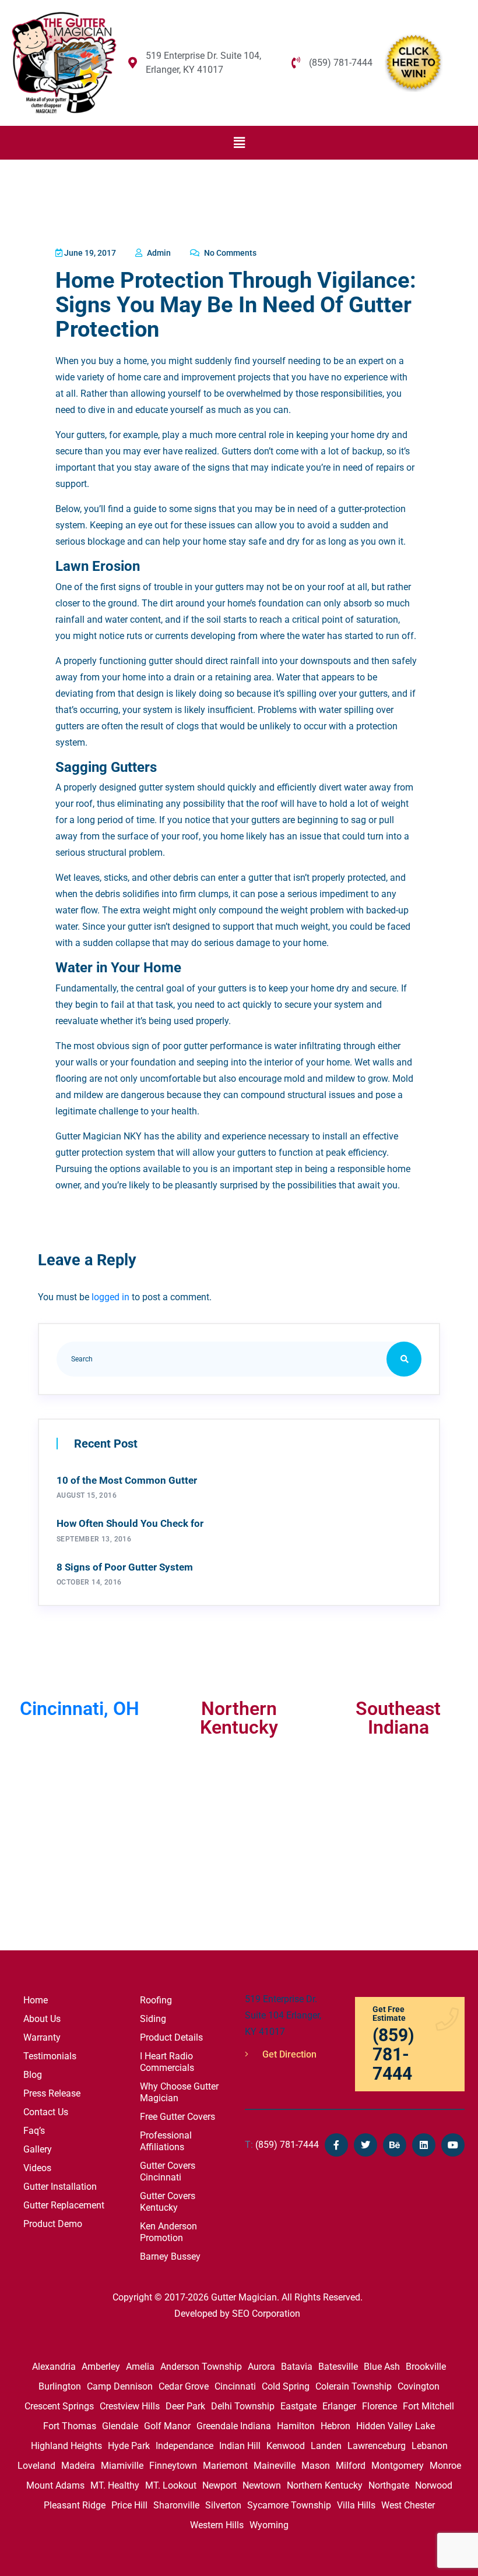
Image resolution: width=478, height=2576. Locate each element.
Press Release (52, 2093)
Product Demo (53, 2224)
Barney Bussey (170, 2256)
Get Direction (288, 2054)
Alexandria (54, 2367)
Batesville (338, 2367)
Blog (33, 2075)
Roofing (156, 2000)
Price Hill (129, 2505)
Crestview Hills (130, 2406)
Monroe (445, 2466)
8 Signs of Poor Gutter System (125, 1567)
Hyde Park (129, 2446)
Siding (153, 2019)
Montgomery (398, 2466)
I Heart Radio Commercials (167, 2062)
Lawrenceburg (377, 2446)
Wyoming (269, 2525)
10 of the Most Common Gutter (127, 1480)
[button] (239, 143)
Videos (37, 2168)
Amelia (140, 2367)
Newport (219, 2485)
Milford (351, 2466)
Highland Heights (66, 2446)
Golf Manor (167, 2426)
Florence (379, 2406)
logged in (110, 1297)
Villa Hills (356, 2505)
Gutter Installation (60, 2187)
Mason (316, 2466)
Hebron (335, 2426)
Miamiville (122, 2466)
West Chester (408, 2505)
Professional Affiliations (166, 2141)
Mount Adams (55, 2485)
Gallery (38, 2149)
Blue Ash (382, 2367)
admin (158, 253)
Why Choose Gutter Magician (179, 2092)
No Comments (229, 253)
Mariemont (225, 2466)
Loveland (36, 2466)
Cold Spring (286, 2386)
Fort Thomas (70, 2426)
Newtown (262, 2485)
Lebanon (430, 2446)
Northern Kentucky (325, 2485)
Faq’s (34, 2131)
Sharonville (176, 2505)
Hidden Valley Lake (396, 2426)
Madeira (78, 2466)
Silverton (223, 2505)
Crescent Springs (59, 2406)
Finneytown (173, 2466)
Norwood (434, 2485)
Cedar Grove (184, 2386)
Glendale (120, 2426)
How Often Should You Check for (130, 1523)
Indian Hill (240, 2446)
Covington (419, 2386)
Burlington (60, 2386)
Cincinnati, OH (80, 1709)
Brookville (426, 2367)
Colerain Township (354, 2386)
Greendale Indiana (234, 2426)
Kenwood (286, 2446)
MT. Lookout (171, 2485)
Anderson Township (201, 2367)
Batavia (297, 2367)
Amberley (101, 2367)
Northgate (389, 2485)
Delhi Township (243, 2406)
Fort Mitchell (428, 2406)
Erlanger (339, 2406)
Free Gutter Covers (178, 2117)
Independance (184, 2446)
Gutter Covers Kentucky (168, 2202)
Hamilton (296, 2426)
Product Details (171, 2037)
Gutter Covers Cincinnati (168, 2171)
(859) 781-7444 (282, 2145)
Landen (326, 2446)
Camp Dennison (120, 2386)
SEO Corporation (266, 2314)
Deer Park (185, 2406)
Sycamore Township (289, 2505)
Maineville (275, 2466)
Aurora (261, 2367)
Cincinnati (235, 2386)
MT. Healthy (115, 2485)
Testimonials (50, 2056)
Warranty (42, 2037)
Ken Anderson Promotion (168, 2232)
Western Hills (217, 2525)
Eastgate (298, 2406)
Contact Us (46, 2112)
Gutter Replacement (64, 2205)
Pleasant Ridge (75, 2505)
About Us (42, 2019)
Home (36, 2000)
